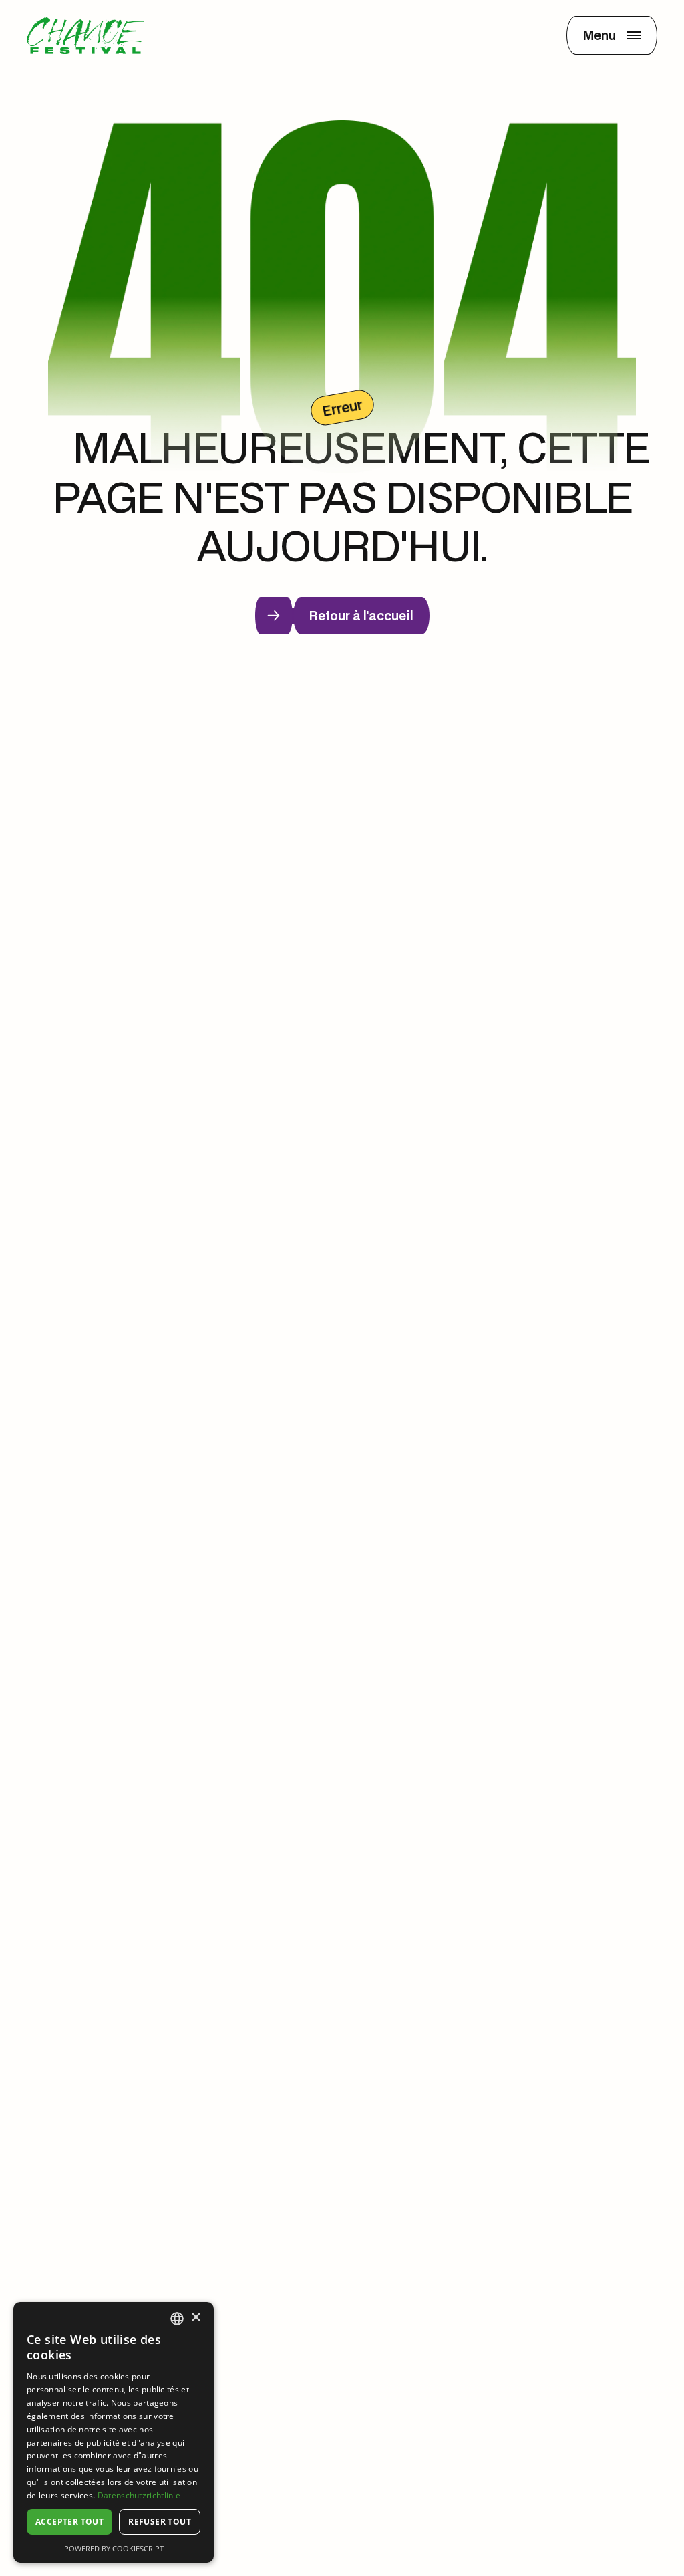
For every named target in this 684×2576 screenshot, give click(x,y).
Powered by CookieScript (114, 2548)
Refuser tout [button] (160, 2522)
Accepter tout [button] (69, 2522)
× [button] (195, 2318)
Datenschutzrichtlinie (139, 2495)
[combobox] (177, 2319)
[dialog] (114, 2432)
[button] (612, 35)
